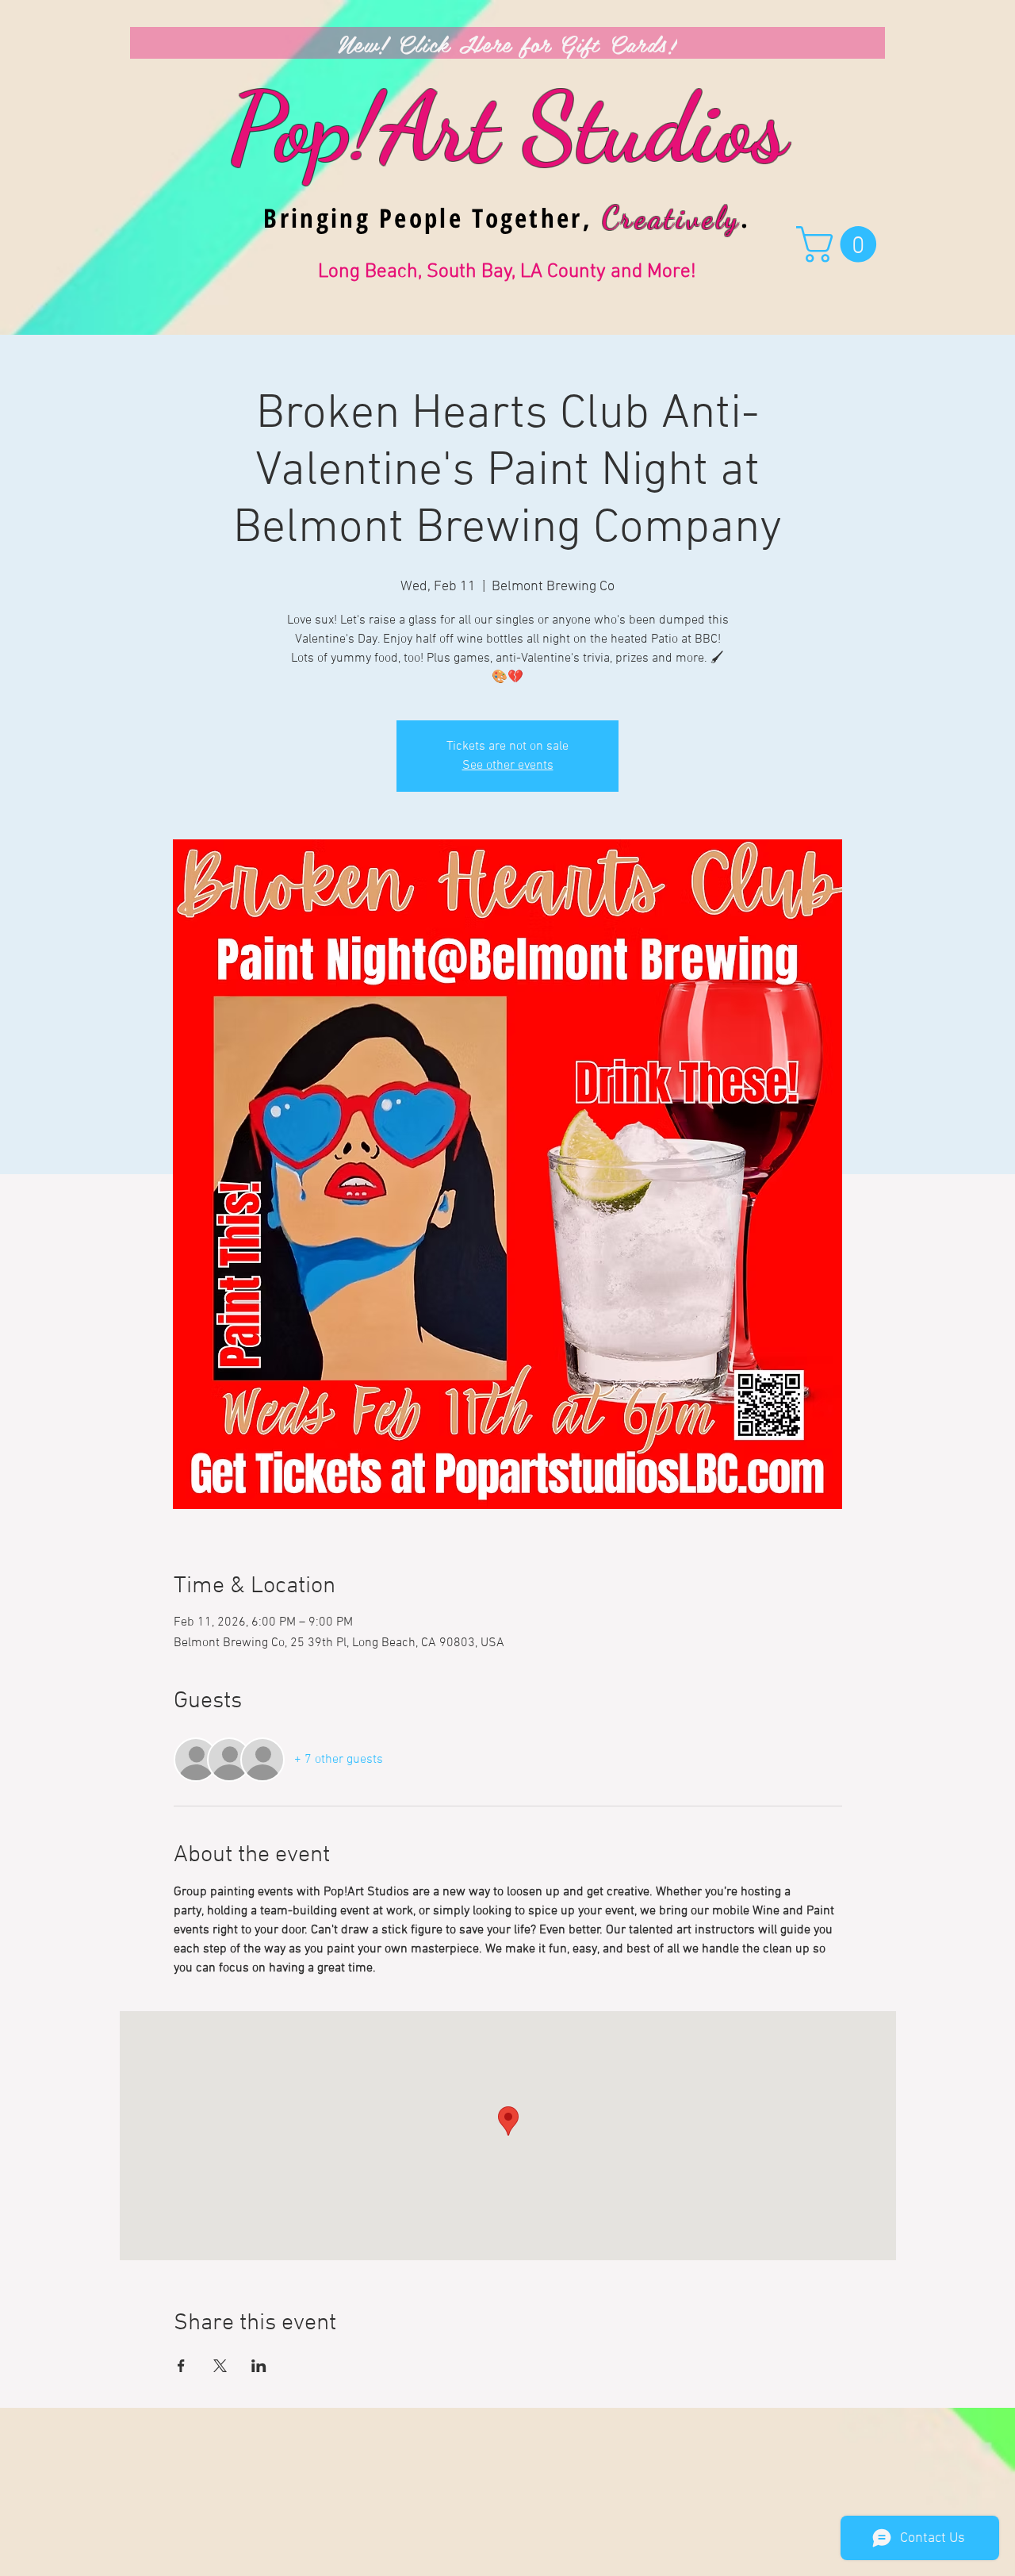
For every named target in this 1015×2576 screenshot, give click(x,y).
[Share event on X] (220, 2366)
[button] (841, 244)
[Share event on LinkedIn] (259, 2366)
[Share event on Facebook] (181, 2366)
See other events (508, 766)
